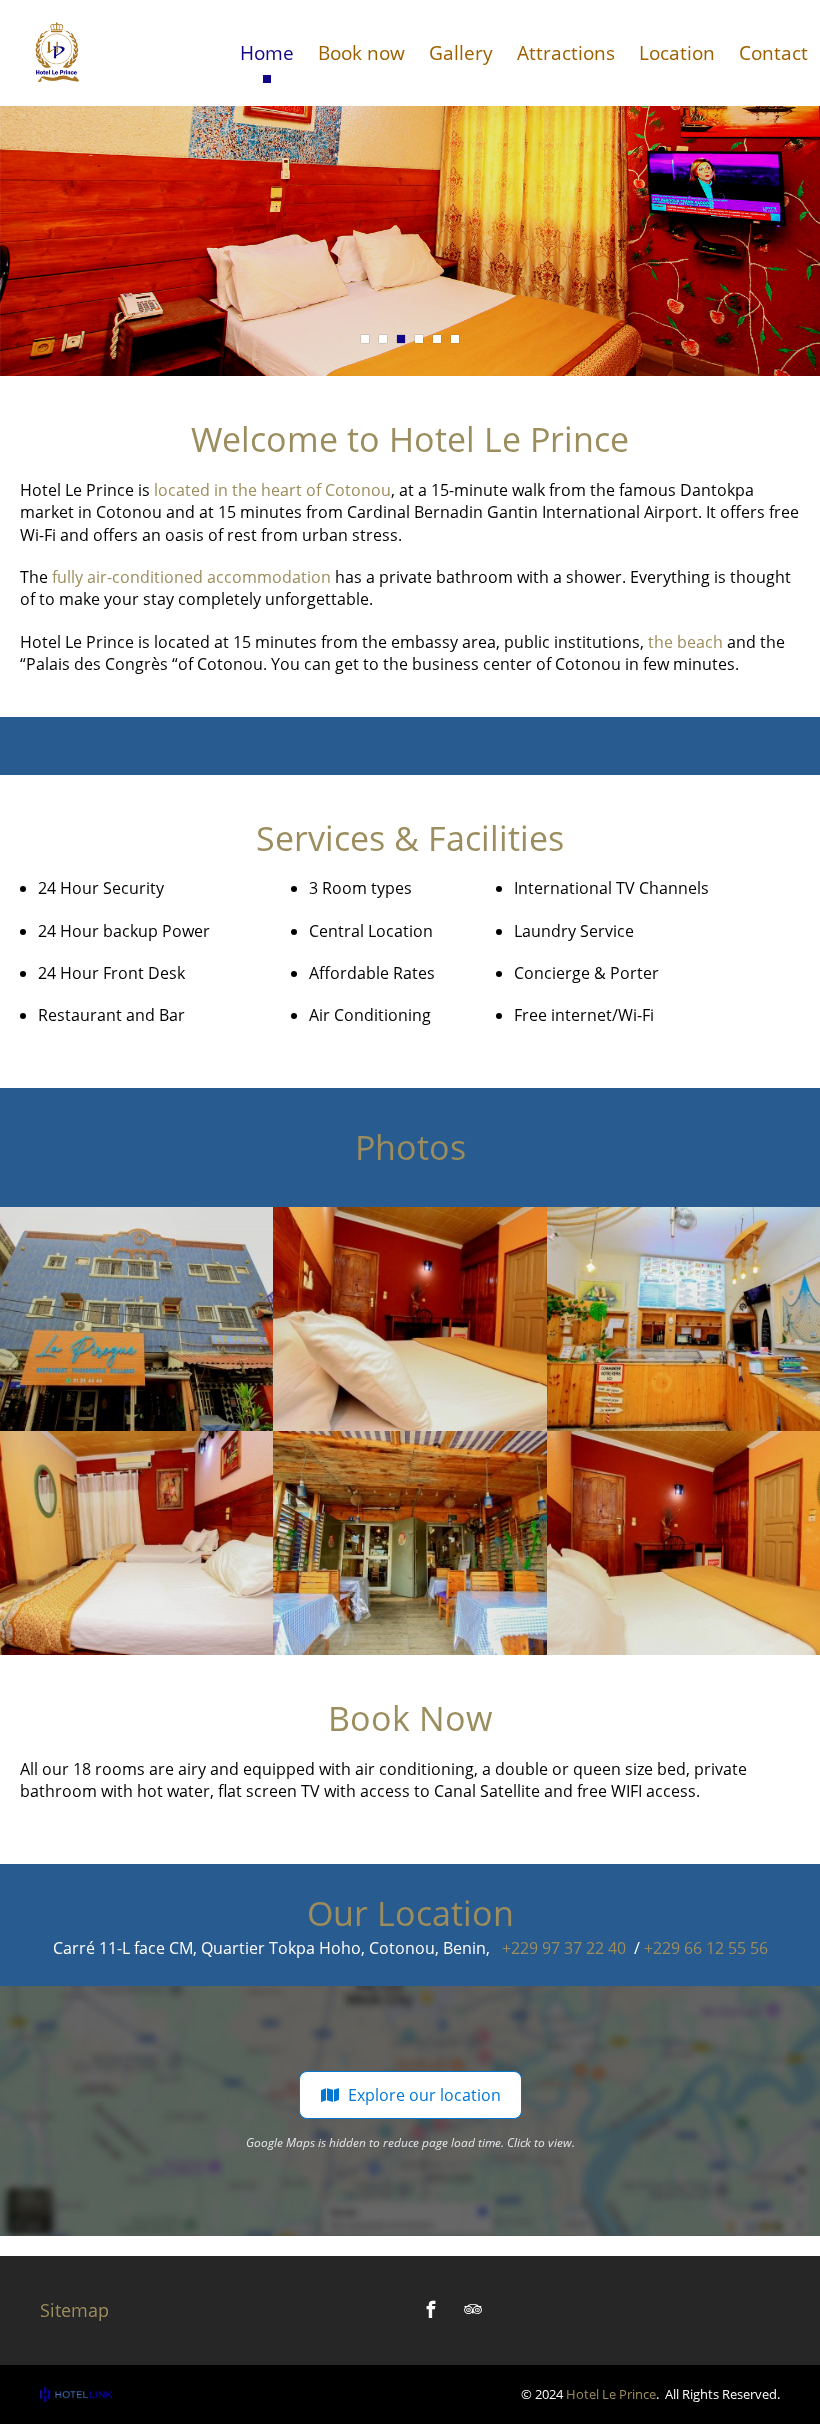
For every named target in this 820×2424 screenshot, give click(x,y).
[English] (761, 29)
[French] (788, 29)
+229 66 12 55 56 (706, 1948)
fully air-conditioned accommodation (191, 577)
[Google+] (515, 2309)
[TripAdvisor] (473, 2309)
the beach (683, 642)
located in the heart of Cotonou (272, 490)
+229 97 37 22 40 (564, 1948)
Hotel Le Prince (611, 2394)
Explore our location (424, 2095)
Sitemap (74, 2310)
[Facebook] (431, 2309)
